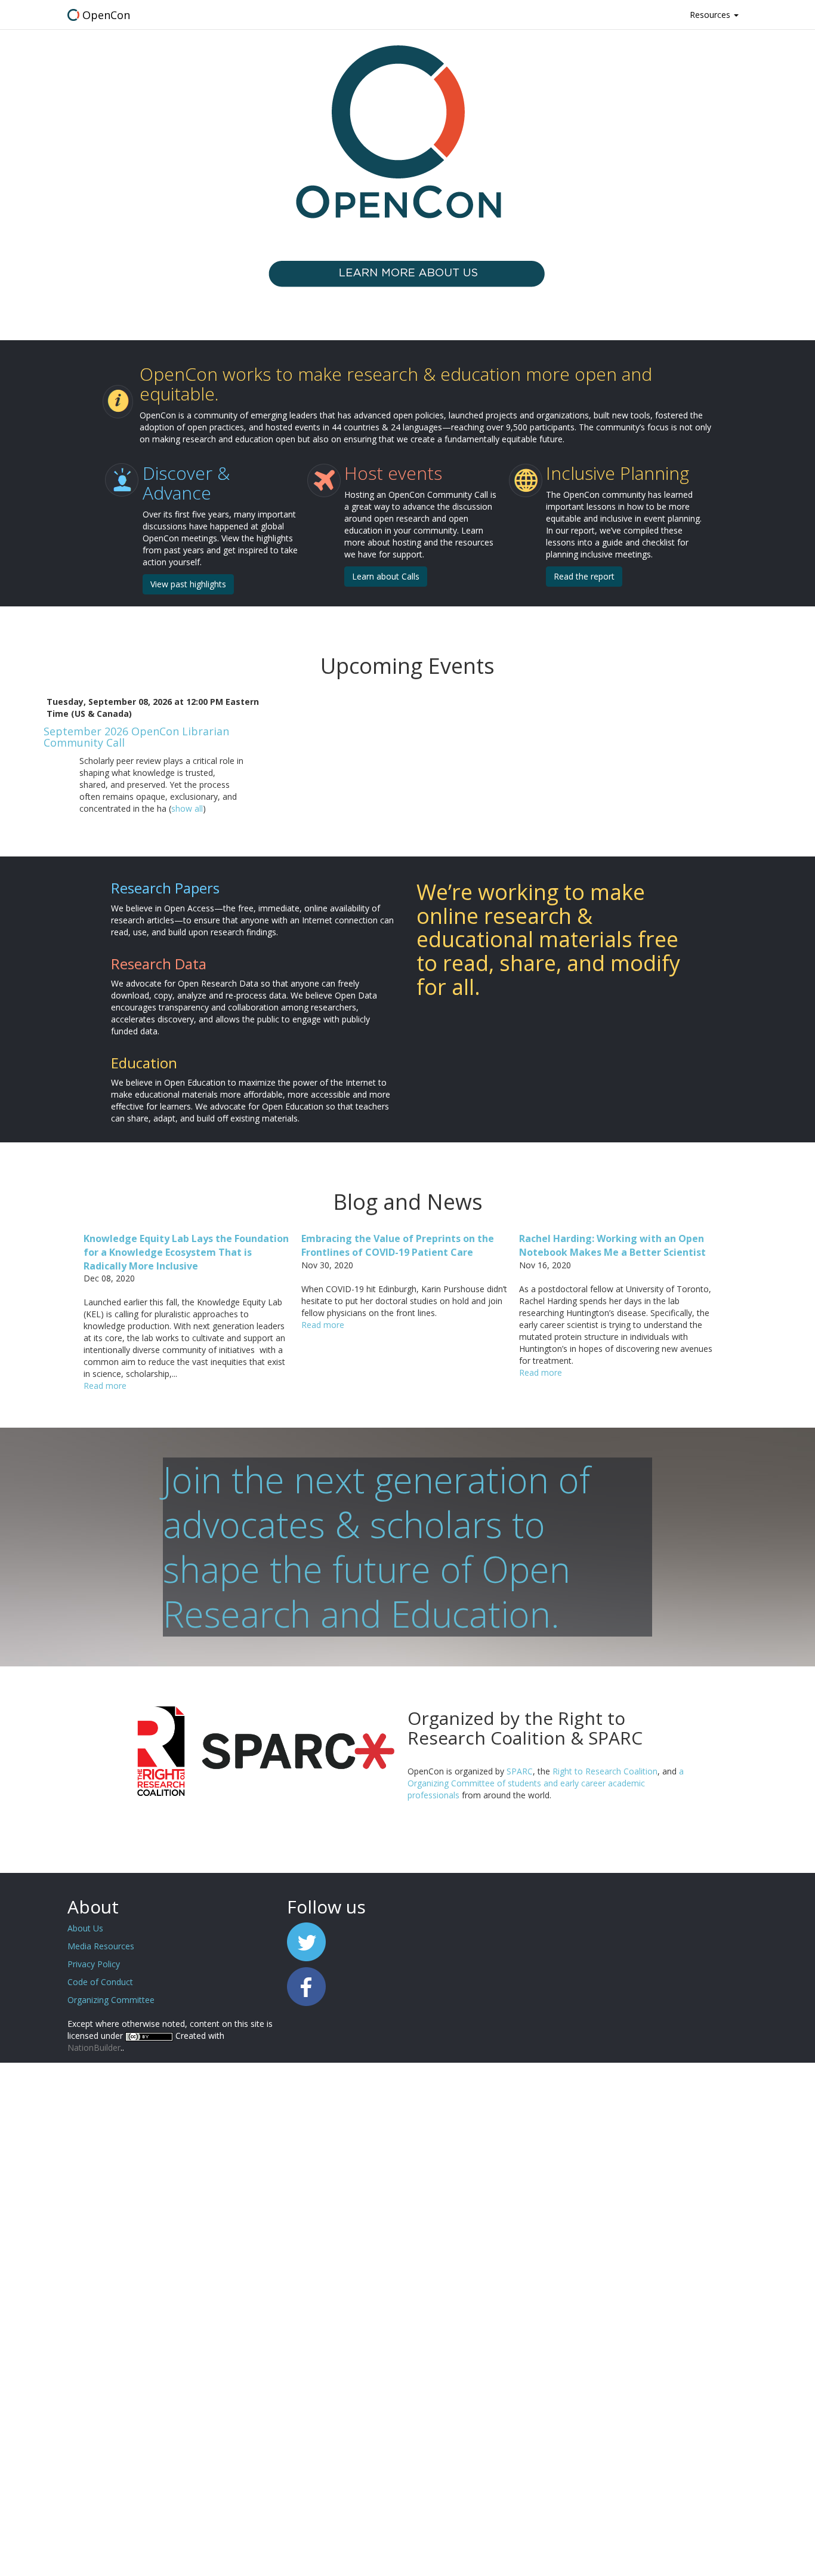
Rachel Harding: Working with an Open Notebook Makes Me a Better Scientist (612, 1245)
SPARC (520, 1771)
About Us (85, 1928)
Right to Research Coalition (605, 1771)
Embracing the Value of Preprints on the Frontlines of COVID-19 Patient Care (398, 1245)
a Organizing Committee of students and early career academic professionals (546, 1783)
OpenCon (106, 15)
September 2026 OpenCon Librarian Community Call (136, 737)
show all (187, 808)
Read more (105, 1386)
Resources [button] (711, 15)
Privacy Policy (94, 1964)
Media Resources (101, 1946)
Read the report (584, 576)
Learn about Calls (386, 576)
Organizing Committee (111, 2000)
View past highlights (188, 584)
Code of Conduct (100, 1982)
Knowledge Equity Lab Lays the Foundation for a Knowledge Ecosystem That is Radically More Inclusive (186, 1252)
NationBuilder (94, 2047)
